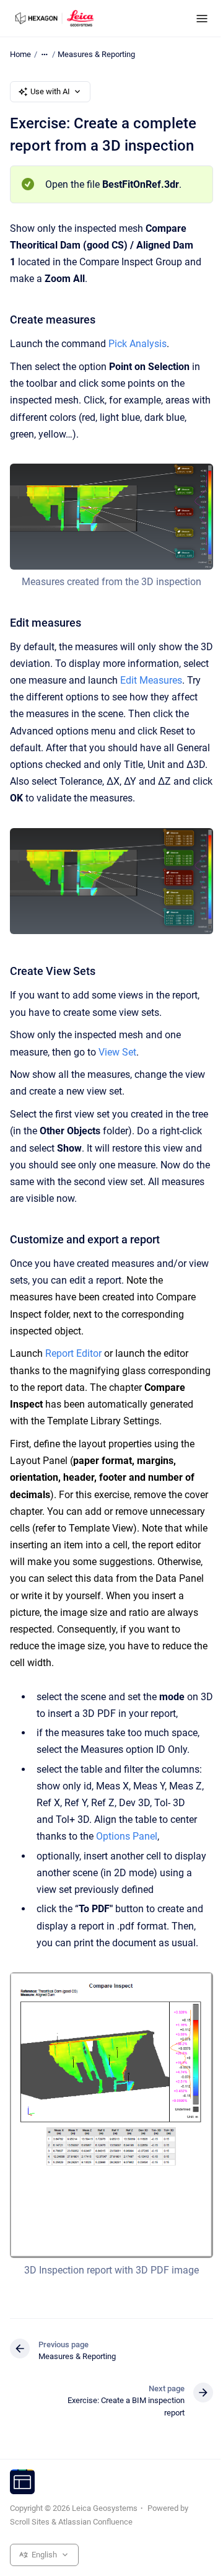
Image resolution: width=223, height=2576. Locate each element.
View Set (117, 1052)
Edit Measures (151, 680)
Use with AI (50, 91)
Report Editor (73, 1353)
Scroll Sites (30, 2522)
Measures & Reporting (96, 54)
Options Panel (127, 1836)
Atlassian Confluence (95, 2522)
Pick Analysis (138, 344)
